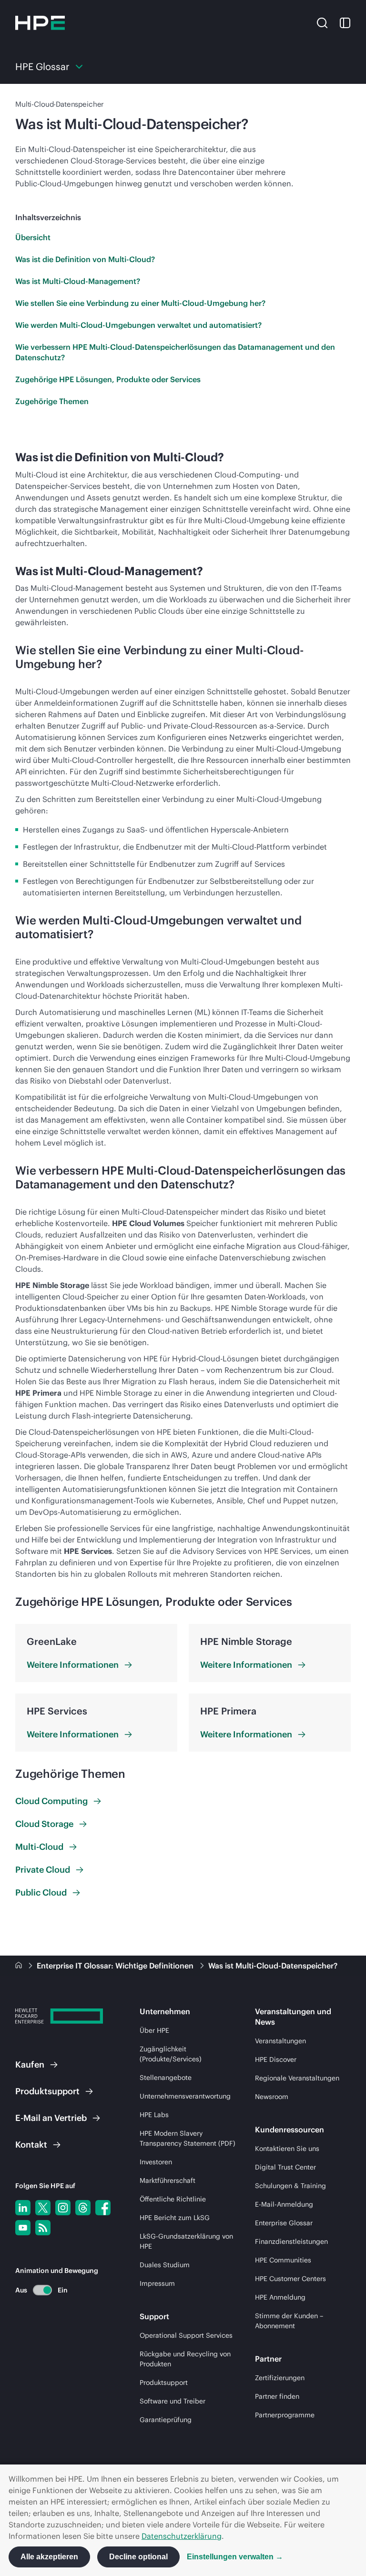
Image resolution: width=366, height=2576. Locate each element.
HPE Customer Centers (290, 2279)
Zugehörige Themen (52, 401)
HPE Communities (283, 2260)
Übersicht (33, 237)
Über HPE (154, 2030)
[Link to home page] (20, 1966)
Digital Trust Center (285, 2167)
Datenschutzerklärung (182, 2536)
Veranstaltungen (280, 2041)
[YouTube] (23, 2228)
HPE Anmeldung (280, 2297)
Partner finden (277, 2396)
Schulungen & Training (290, 2186)
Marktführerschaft (168, 2180)
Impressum (157, 2283)
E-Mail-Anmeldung (284, 2204)
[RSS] (43, 2228)
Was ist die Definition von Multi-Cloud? (85, 259)
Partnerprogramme (285, 2415)
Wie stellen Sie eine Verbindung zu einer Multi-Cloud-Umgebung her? (140, 303)
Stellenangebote (166, 2078)
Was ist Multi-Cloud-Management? (78, 281)
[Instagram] (63, 2208)
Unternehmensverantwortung (185, 2096)
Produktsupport (164, 2383)
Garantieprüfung (166, 2420)
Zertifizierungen (280, 2378)
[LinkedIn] (23, 2208)
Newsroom (272, 2097)
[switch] (37, 2290)
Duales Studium (165, 2265)
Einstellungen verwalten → (235, 2557)
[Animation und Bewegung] (42, 2290)
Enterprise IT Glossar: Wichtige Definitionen (116, 1966)
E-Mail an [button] (51, 2118)
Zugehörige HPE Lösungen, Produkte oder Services (108, 379)
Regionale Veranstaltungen (297, 2078)
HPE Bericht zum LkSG (175, 2218)
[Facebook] (103, 2208)
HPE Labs (154, 2115)
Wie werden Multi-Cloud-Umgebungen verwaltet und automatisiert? (138, 325)
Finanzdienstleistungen (291, 2241)
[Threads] (83, 2208)
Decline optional (138, 2557)
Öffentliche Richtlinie (173, 2199)
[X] (43, 2208)
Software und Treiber (173, 2401)
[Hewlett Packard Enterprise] (40, 23)
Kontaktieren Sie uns (287, 2149)
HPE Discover (276, 2059)
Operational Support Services (186, 2335)
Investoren (156, 2162)
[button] (322, 22)
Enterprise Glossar (284, 2223)
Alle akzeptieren (49, 2557)
